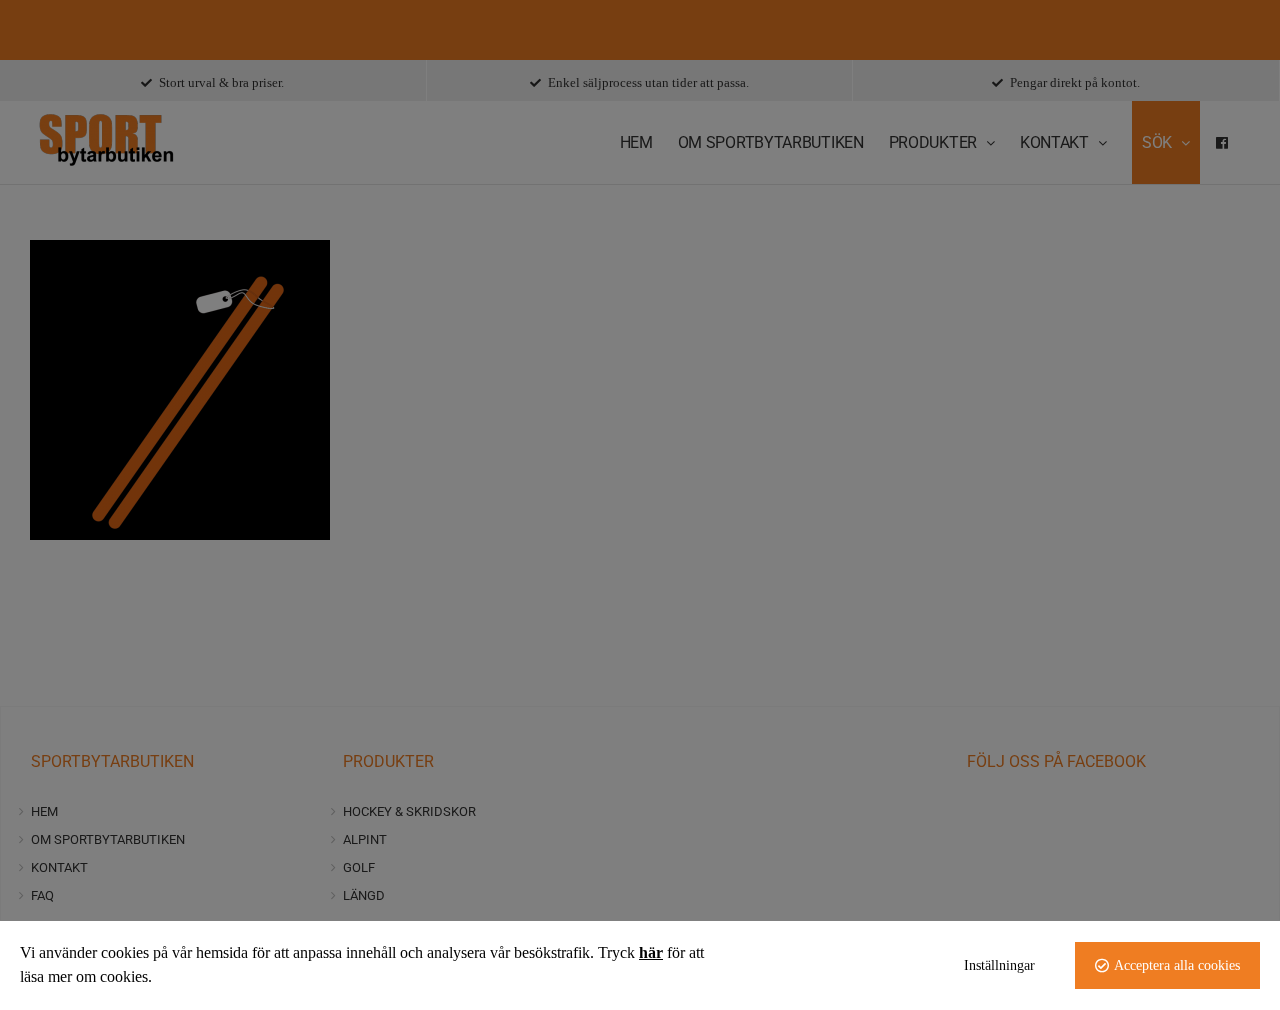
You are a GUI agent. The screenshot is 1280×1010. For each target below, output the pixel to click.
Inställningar (999, 965)
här (651, 952)
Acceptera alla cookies (1177, 965)
